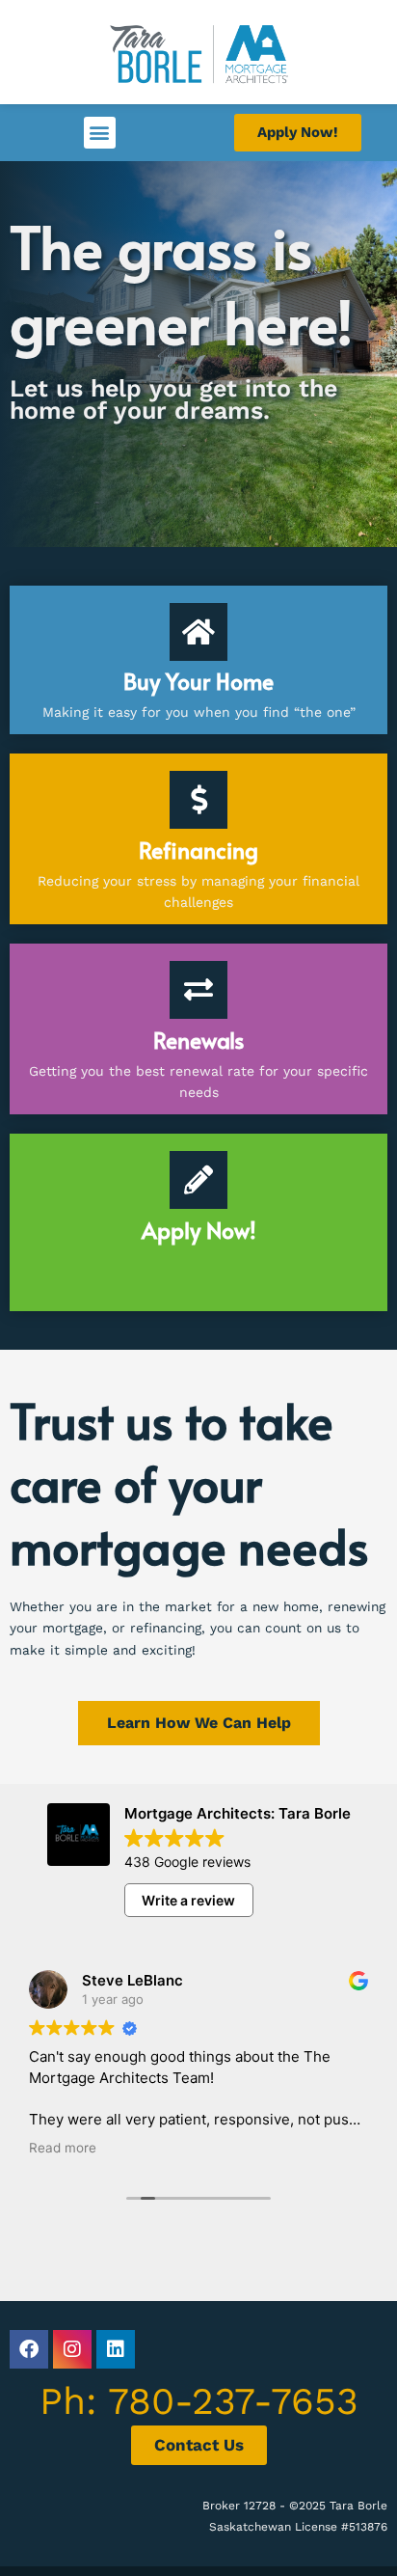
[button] (100, 133)
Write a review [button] (188, 1900)
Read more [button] (63, 2148)
